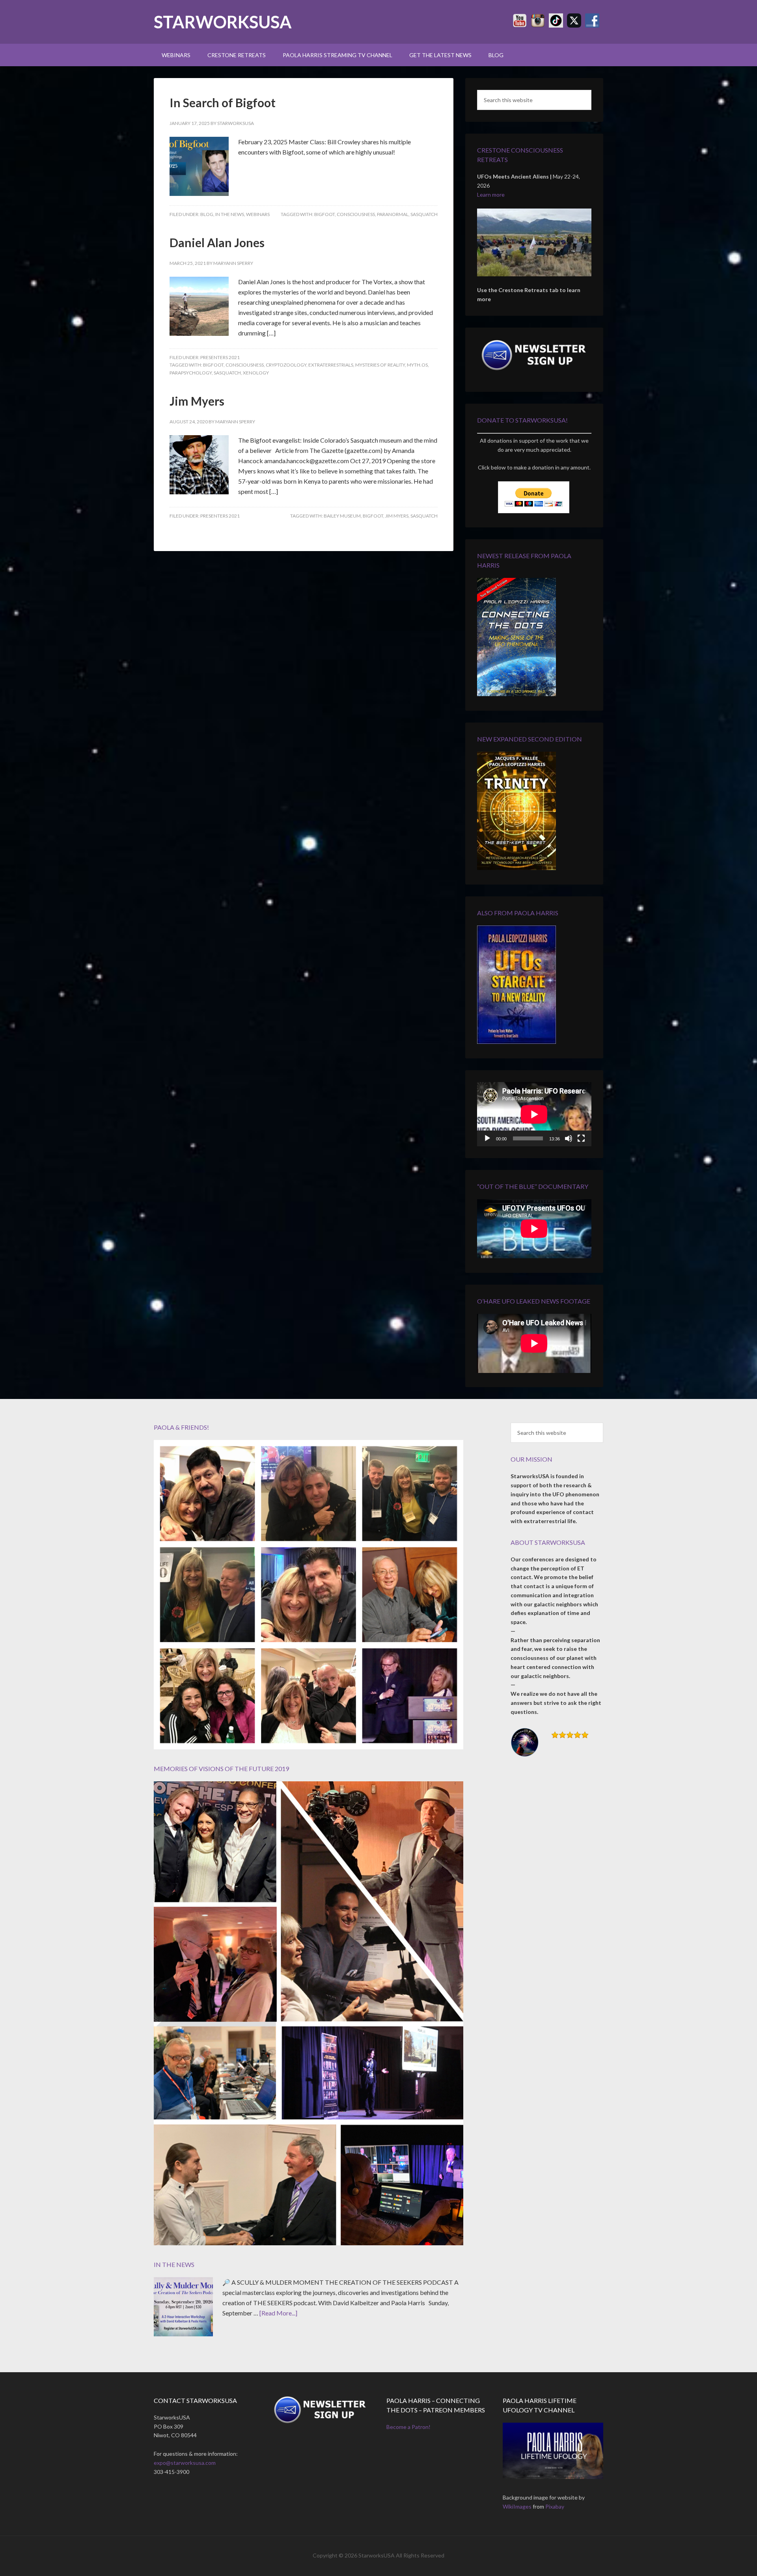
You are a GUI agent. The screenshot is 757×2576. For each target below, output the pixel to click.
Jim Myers (197, 401)
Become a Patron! (408, 2427)
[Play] (487, 1138)
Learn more (491, 195)
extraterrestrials (331, 365)
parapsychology (191, 373)
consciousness (356, 214)
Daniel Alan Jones (217, 242)
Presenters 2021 (220, 357)
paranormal (393, 214)
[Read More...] (278, 2313)
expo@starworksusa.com (185, 2463)
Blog (207, 214)
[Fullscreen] (581, 1138)
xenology (256, 373)
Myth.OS (417, 365)
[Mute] (569, 1138)
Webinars (258, 214)
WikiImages (517, 2506)
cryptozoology (286, 365)
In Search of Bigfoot (223, 102)
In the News (230, 214)
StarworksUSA (223, 22)
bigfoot (324, 214)
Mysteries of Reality (380, 365)
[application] (534, 1114)
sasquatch (424, 214)
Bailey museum (342, 516)
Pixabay (555, 2506)
